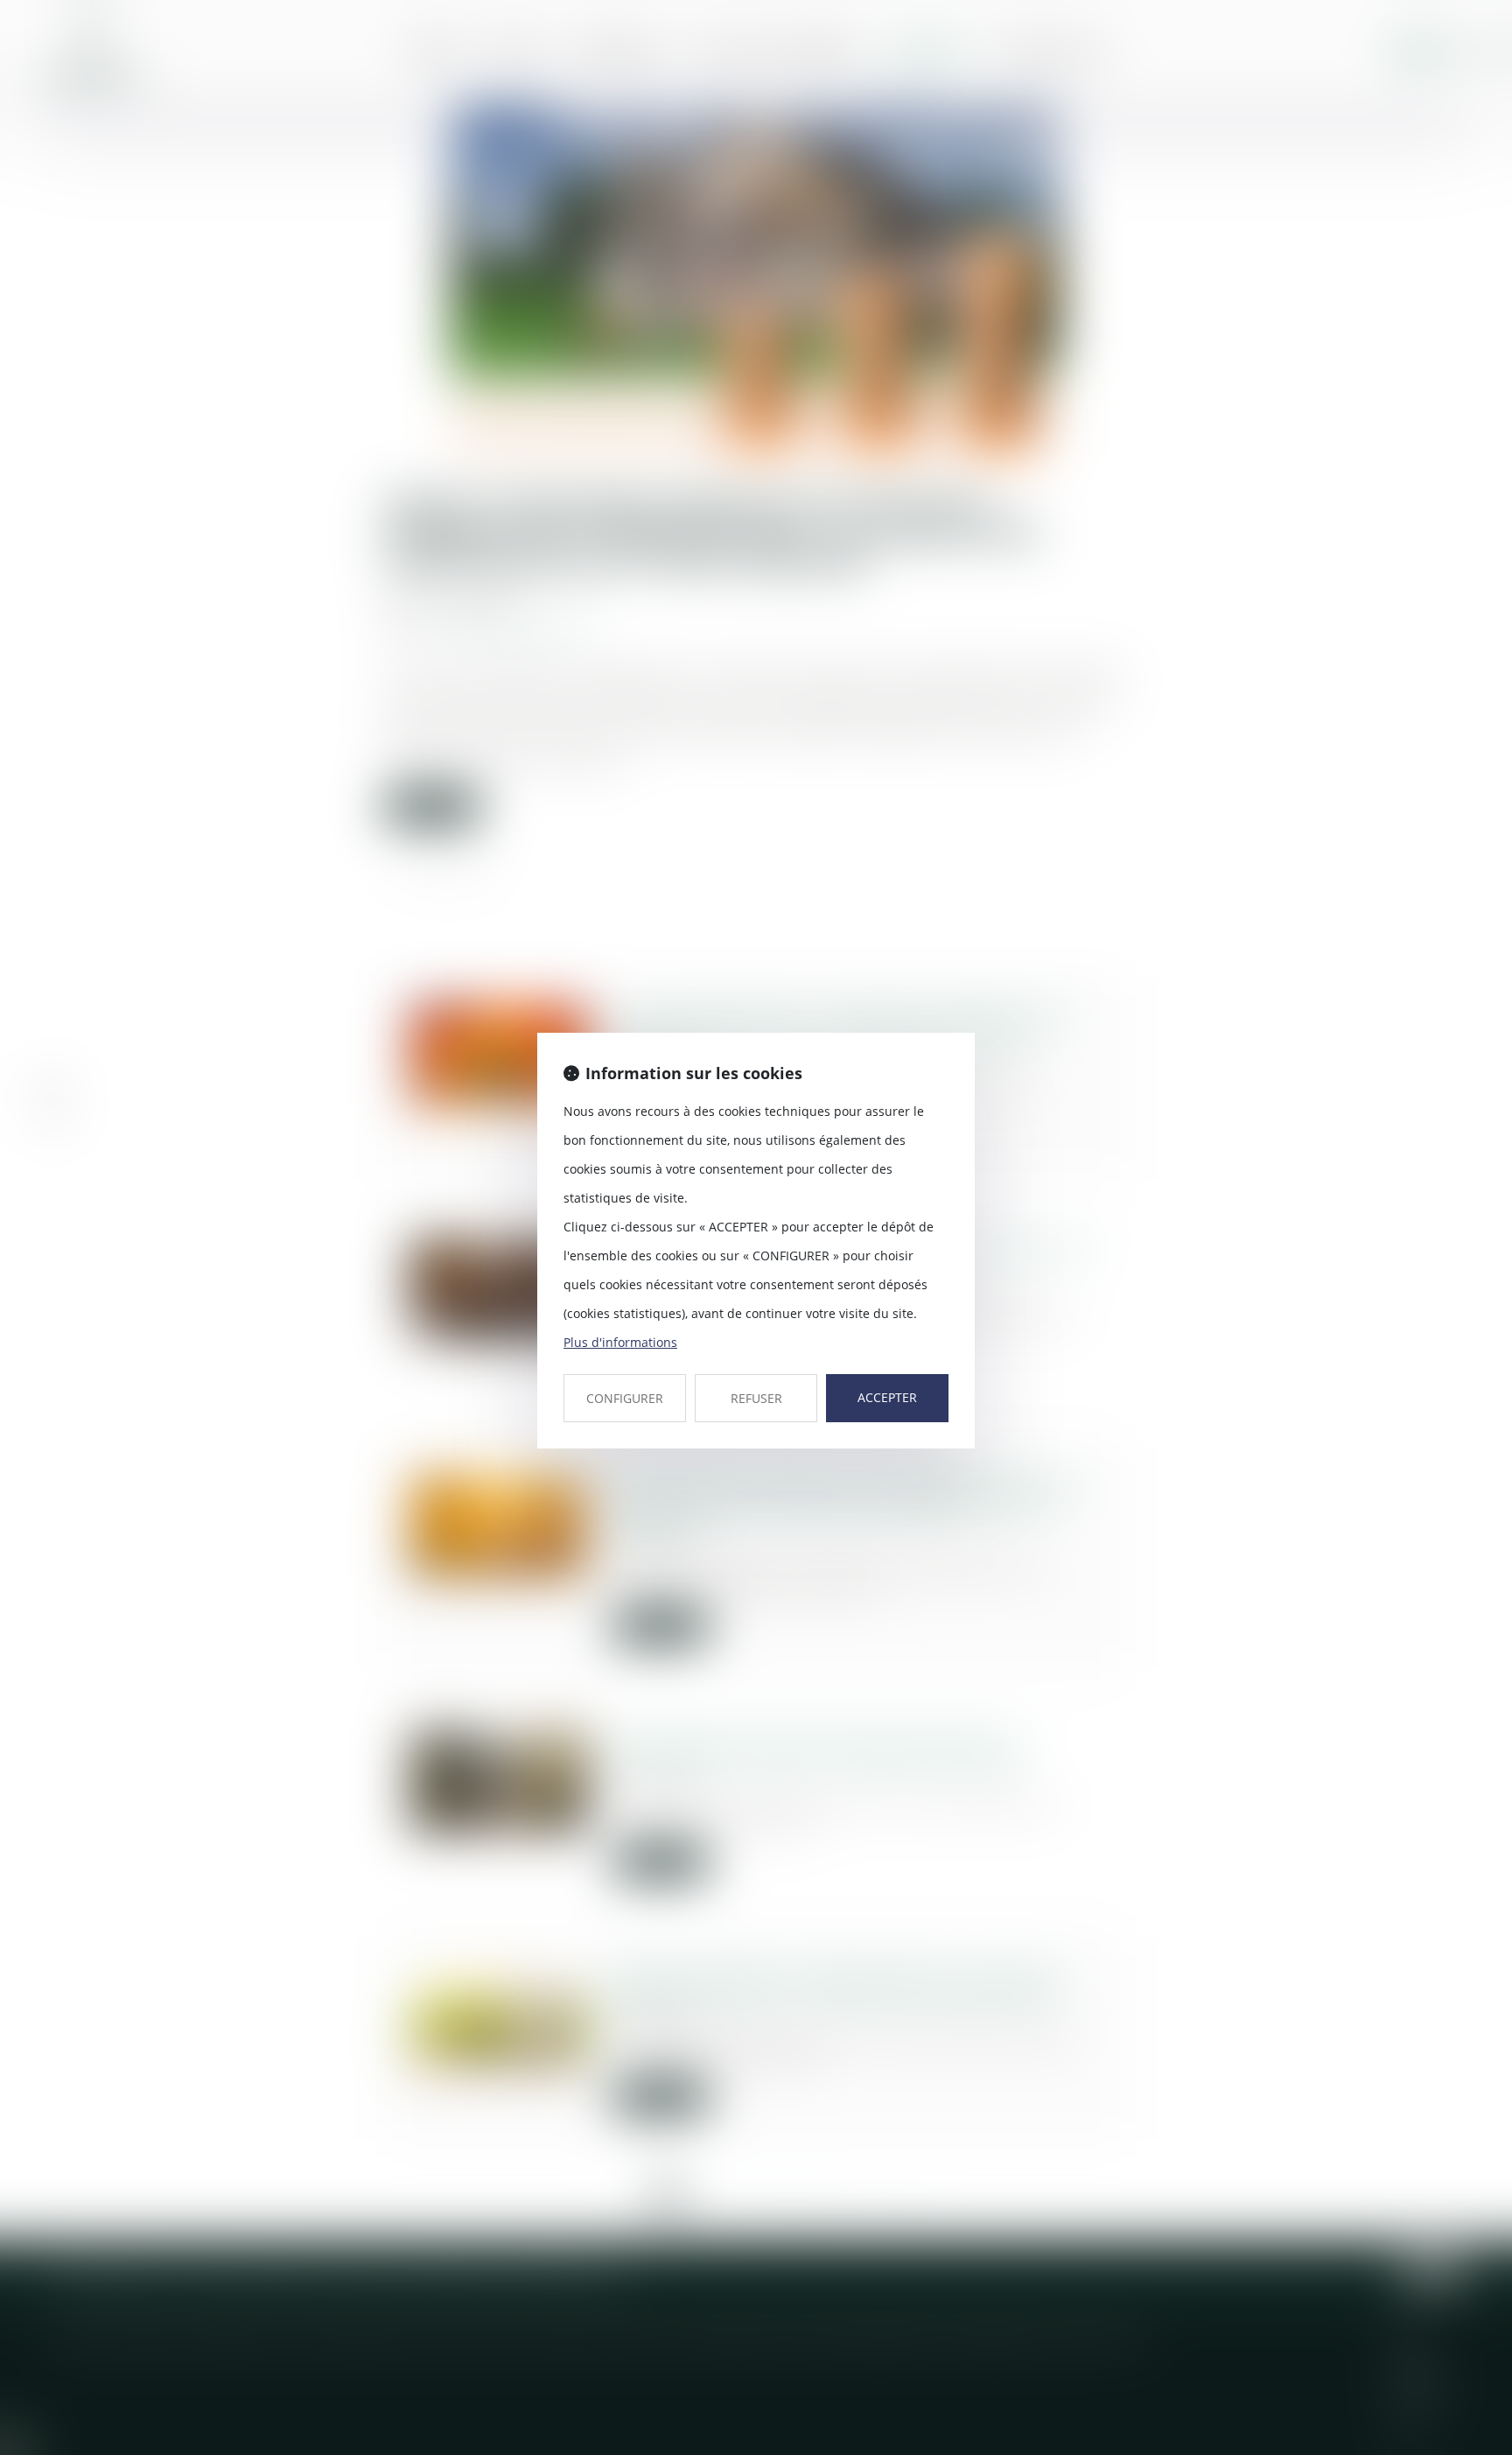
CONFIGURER (625, 1398)
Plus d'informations (620, 1342)
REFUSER (756, 1398)
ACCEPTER (887, 1397)
